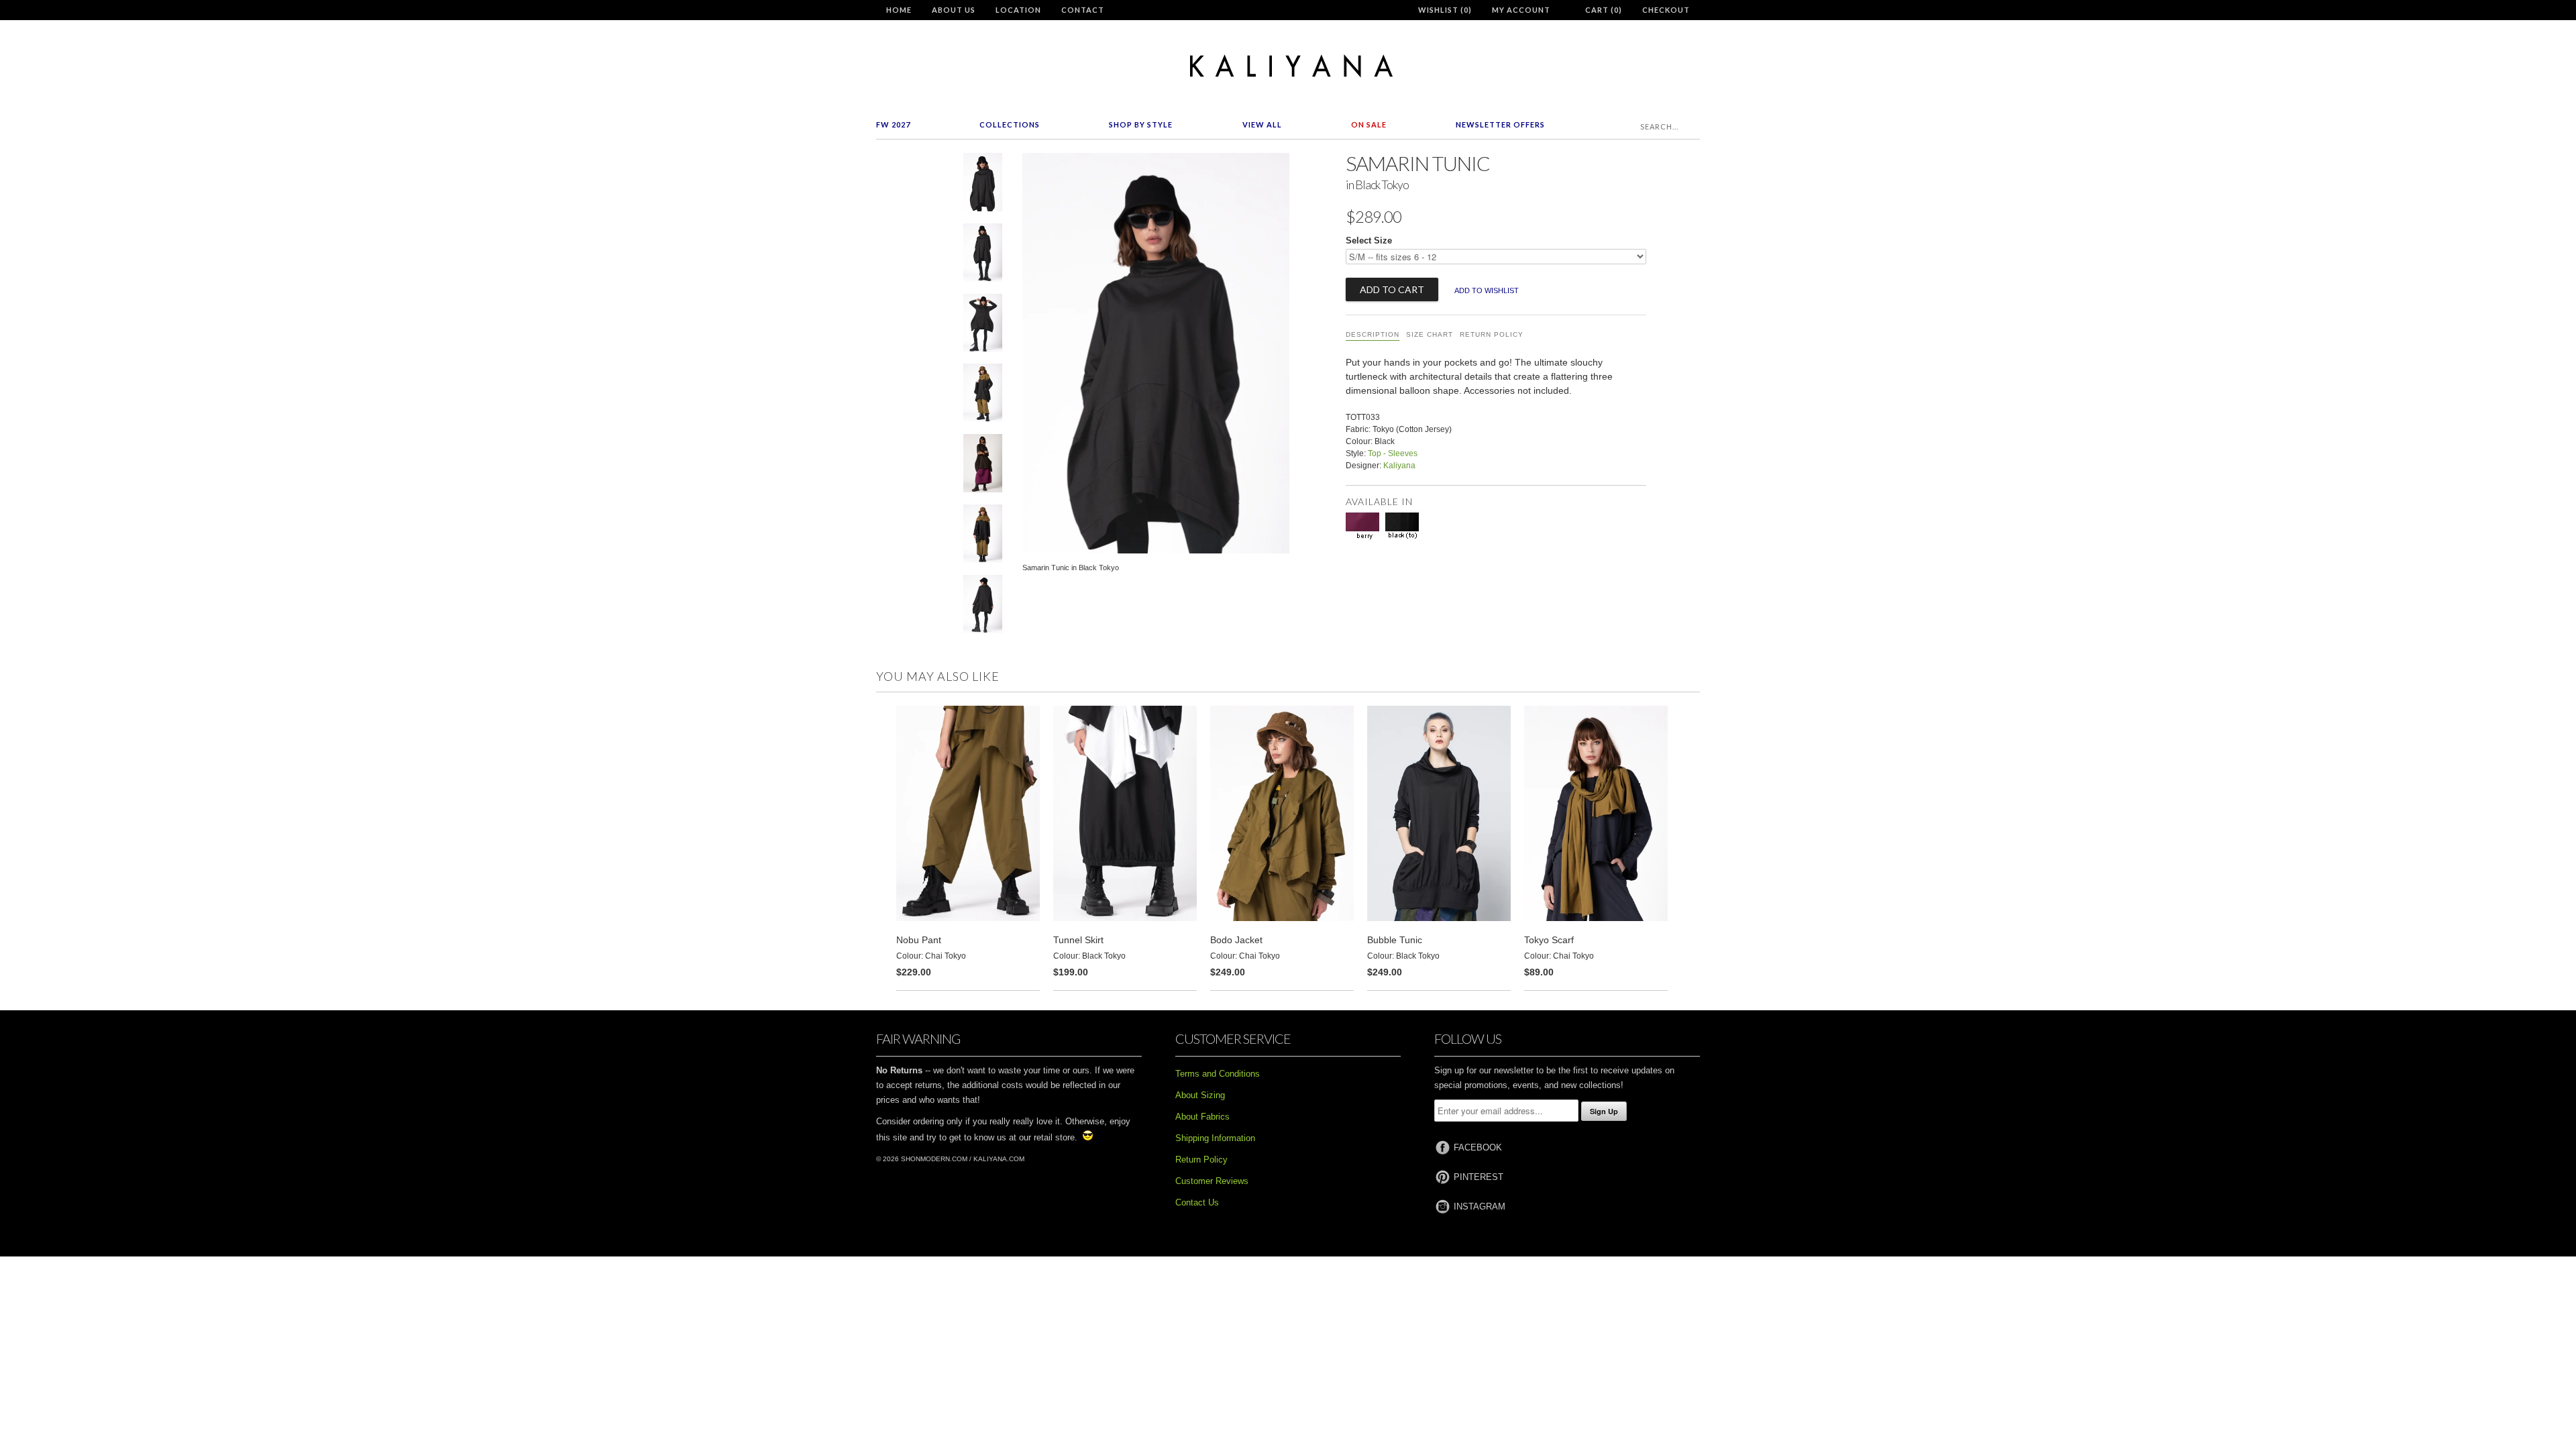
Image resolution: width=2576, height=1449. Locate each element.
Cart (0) (1604, 10)
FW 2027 (893, 124)
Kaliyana (1399, 466)
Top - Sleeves (1393, 453)
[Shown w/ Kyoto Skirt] (983, 466)
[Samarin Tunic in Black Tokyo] (983, 185)
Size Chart (1430, 334)
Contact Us (1197, 1202)
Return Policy (1492, 334)
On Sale (1369, 124)
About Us (954, 10)
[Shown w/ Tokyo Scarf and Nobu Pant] (983, 395)
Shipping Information (1215, 1138)
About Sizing (1200, 1095)
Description (1373, 334)
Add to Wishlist (1487, 290)
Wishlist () (1445, 10)
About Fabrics (1202, 1117)
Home (899, 10)
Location (1018, 10)
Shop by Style (1141, 124)
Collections (1010, 124)
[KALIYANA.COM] (1288, 66)
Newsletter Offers (1500, 124)
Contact (1083, 10)
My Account (1521, 10)
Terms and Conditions (1218, 1074)
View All (1262, 124)
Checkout (1666, 10)
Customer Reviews (1212, 1181)
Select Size (1369, 240)
